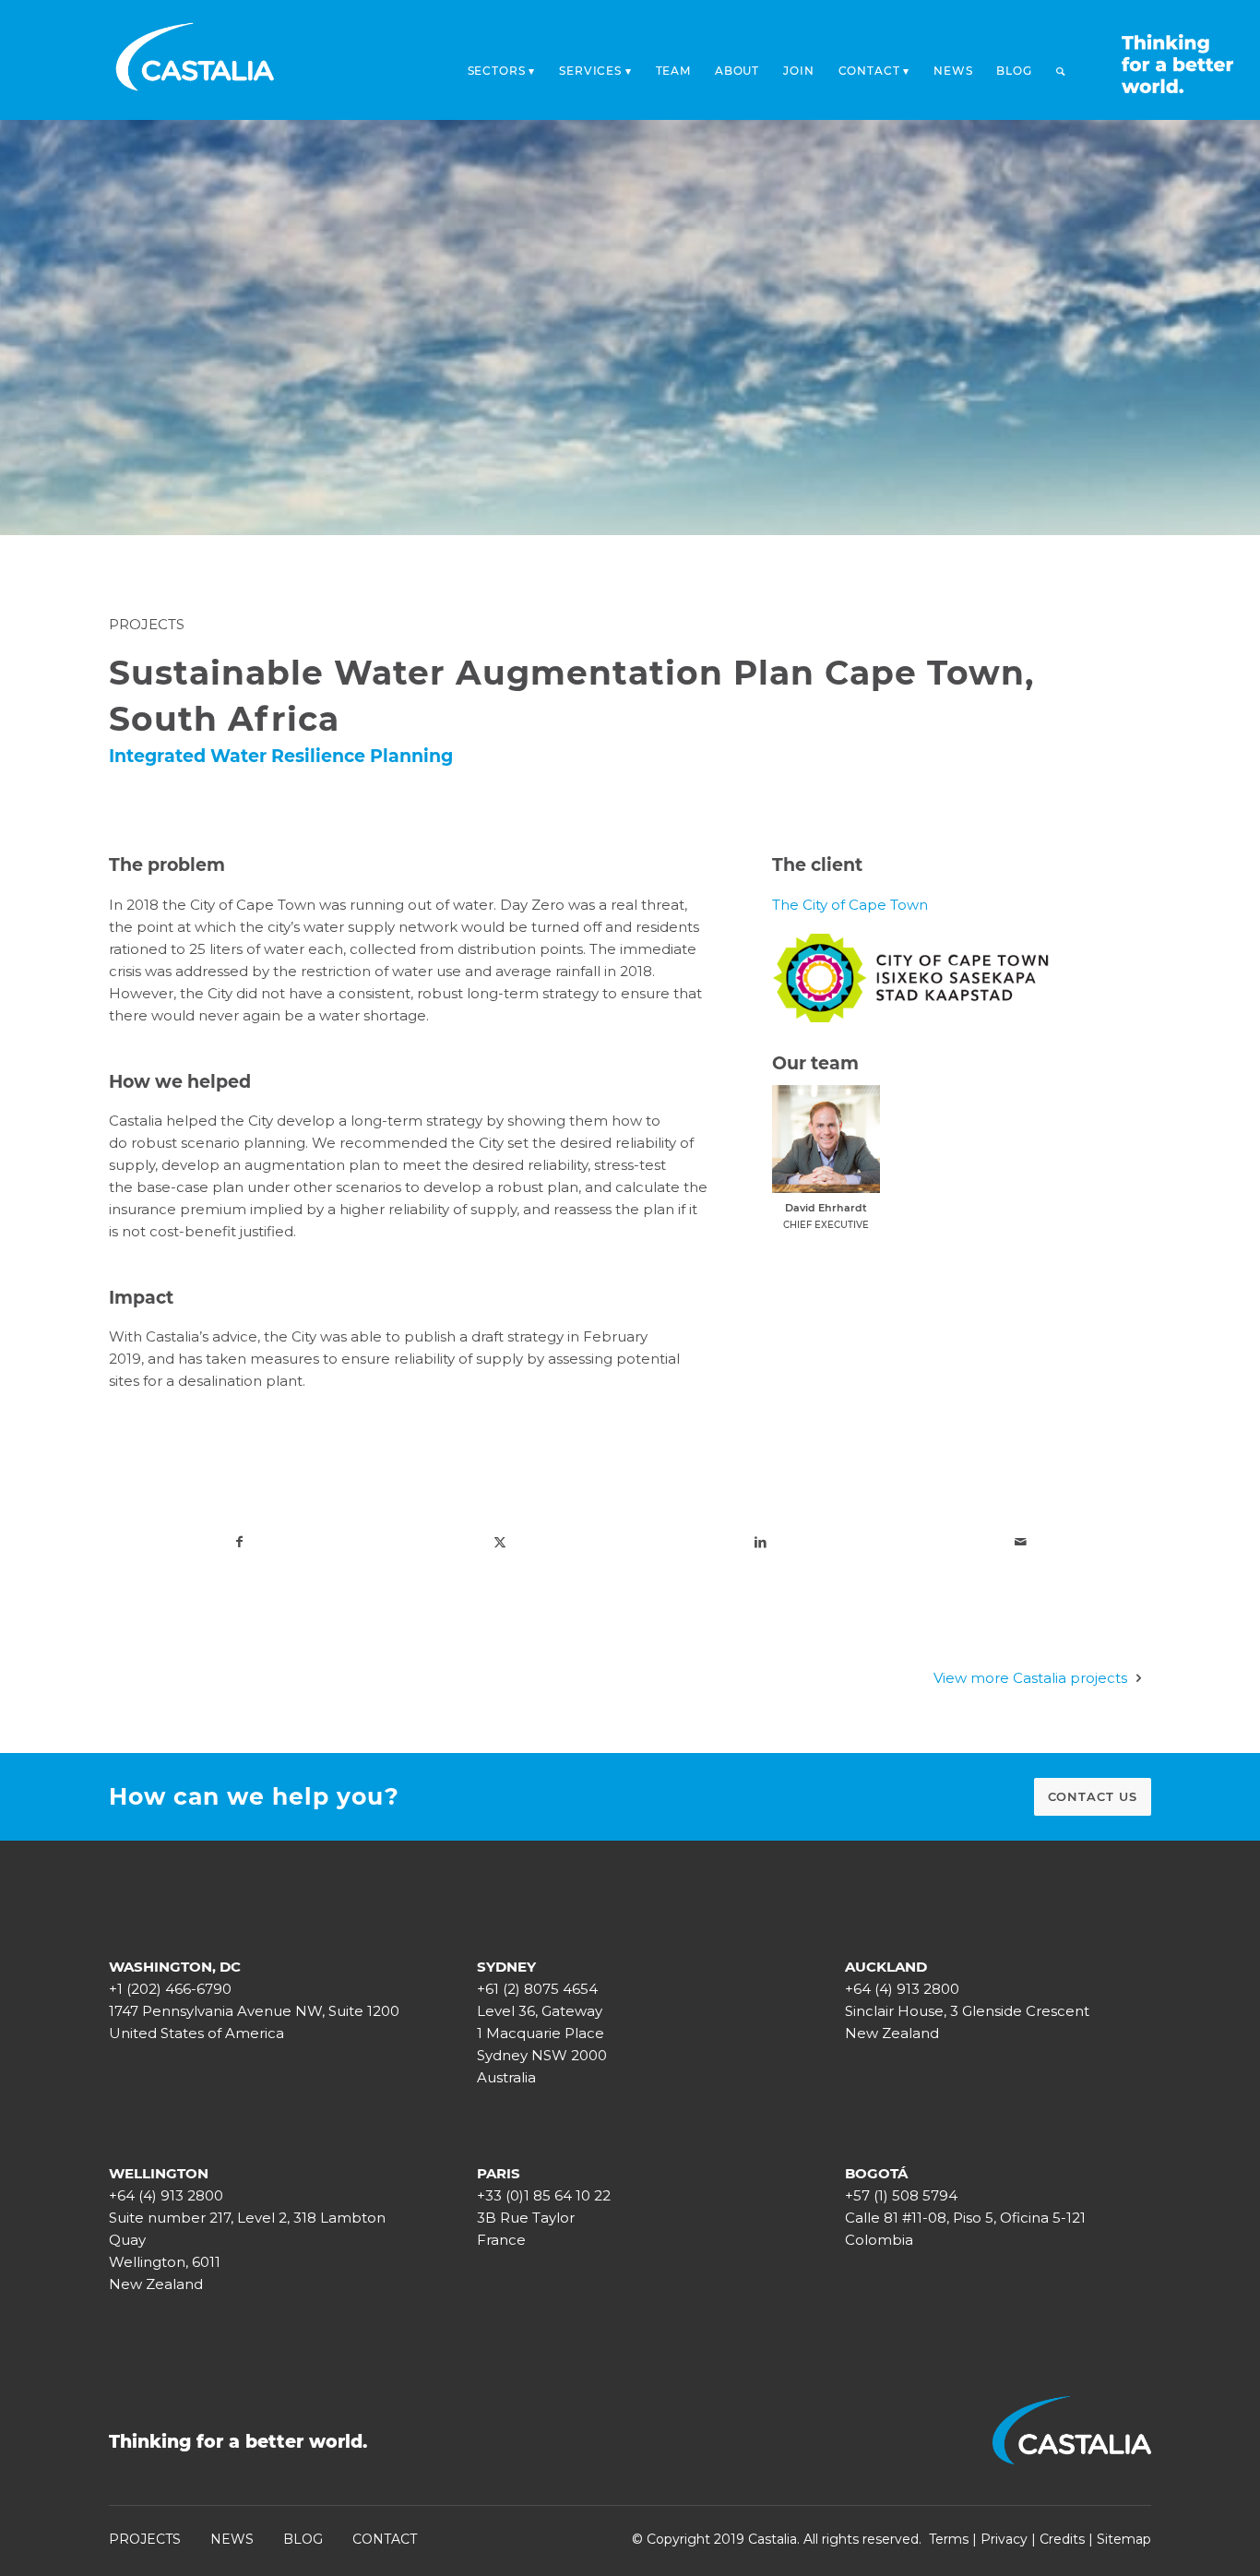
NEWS (232, 2539)
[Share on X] (500, 1542)
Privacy (1004, 2539)
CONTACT (385, 2539)
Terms (949, 2539)
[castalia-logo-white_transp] (196, 60)
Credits (1062, 2539)
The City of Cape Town (850, 905)
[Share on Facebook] (239, 1542)
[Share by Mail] (1020, 1542)
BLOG (303, 2539)
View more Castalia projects (1030, 1678)
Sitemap (1124, 2539)
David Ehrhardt (826, 1208)
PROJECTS (145, 2539)
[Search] (1061, 71)
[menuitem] (502, 66)
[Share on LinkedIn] (760, 1542)
